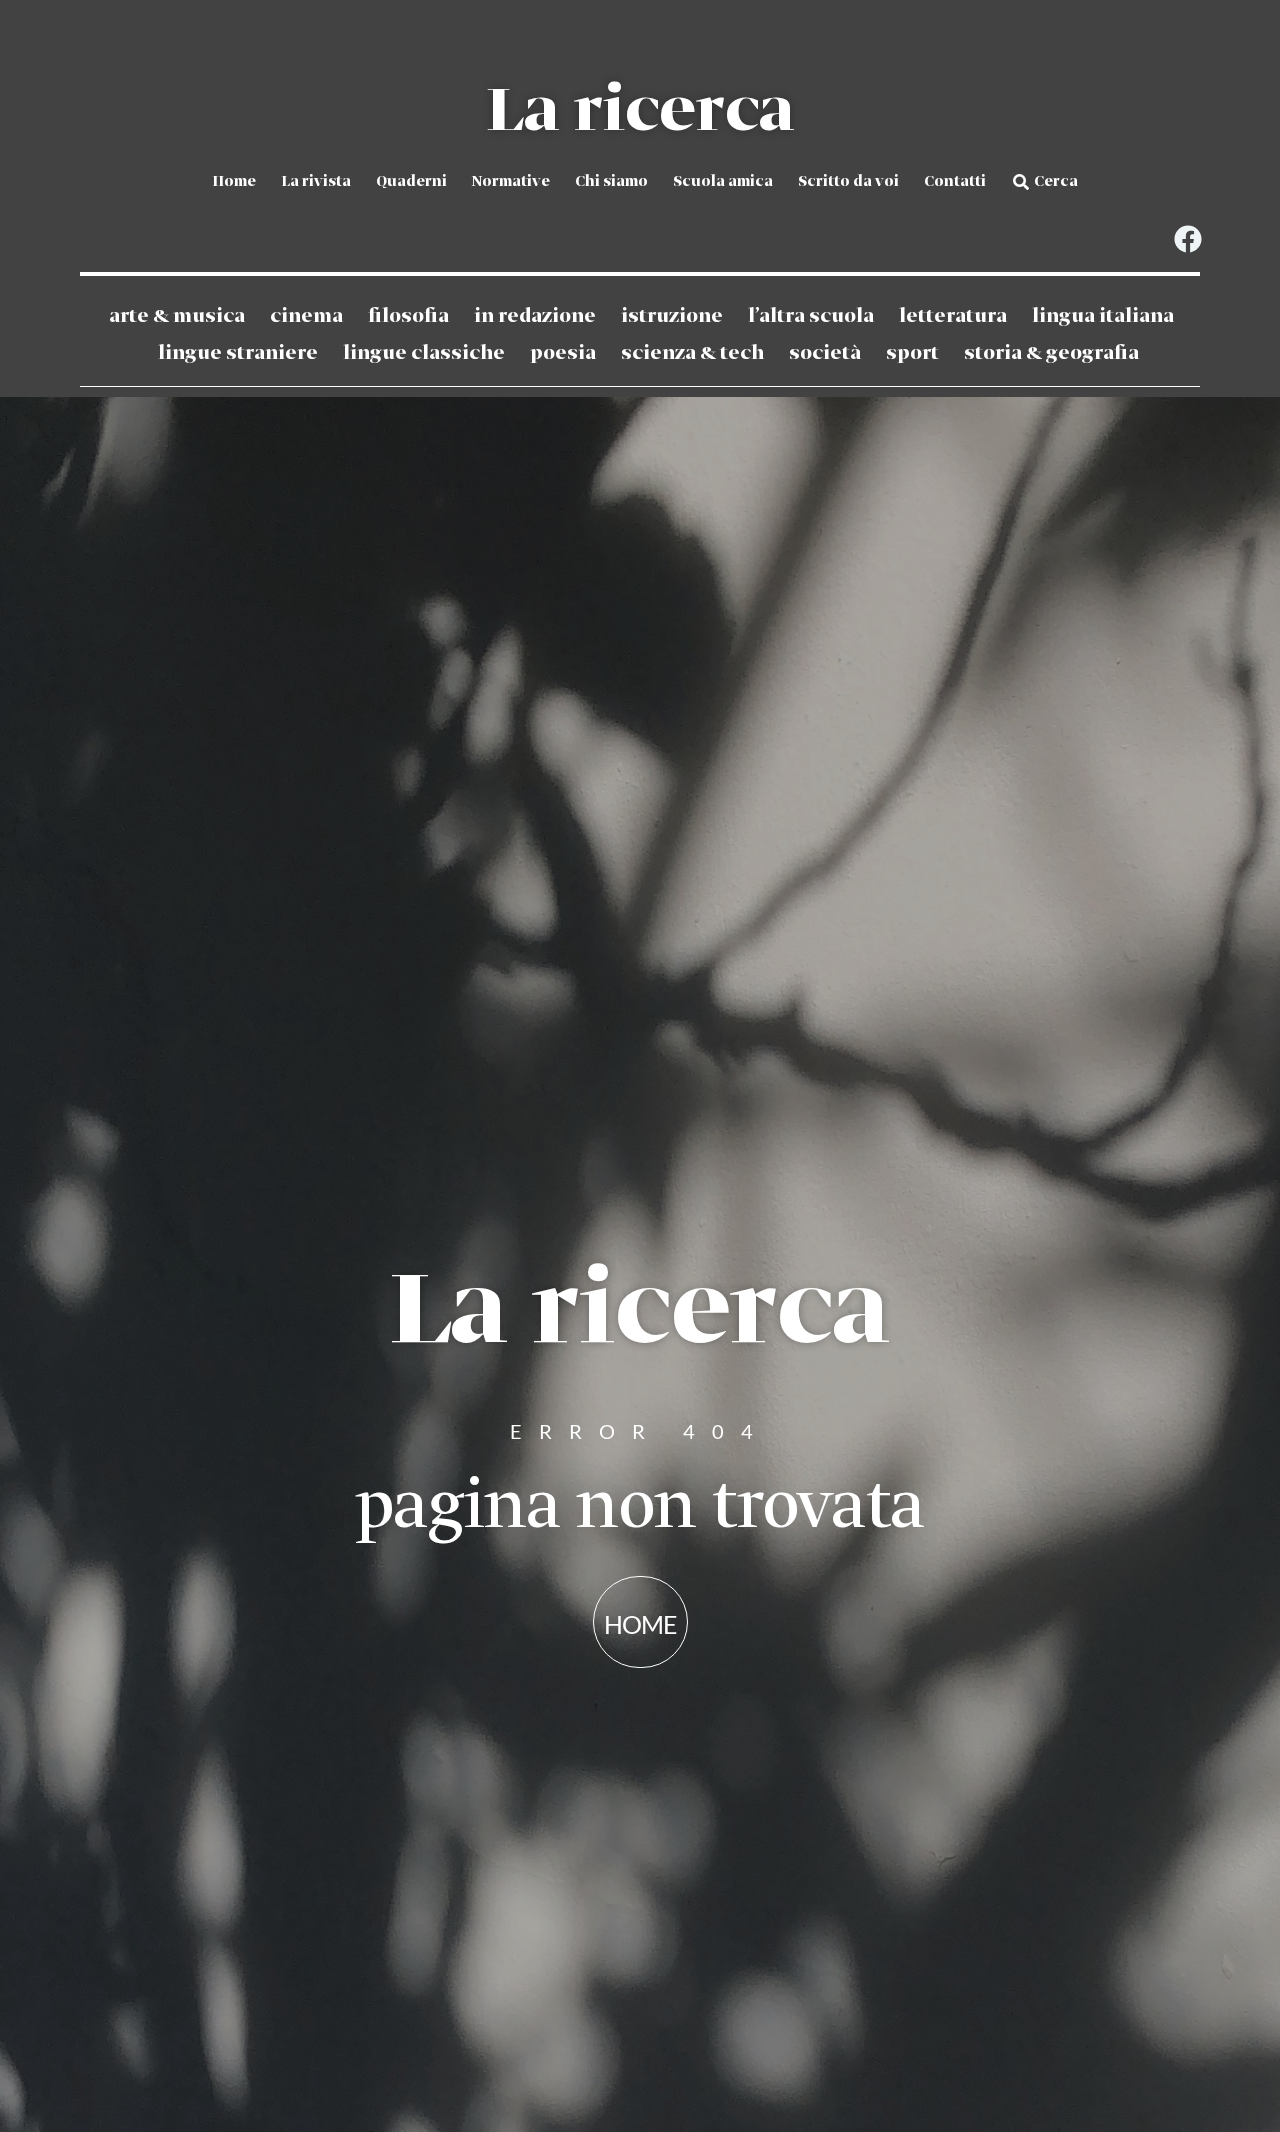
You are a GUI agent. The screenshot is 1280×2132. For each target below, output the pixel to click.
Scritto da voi (848, 182)
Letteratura (953, 316)
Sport (912, 353)
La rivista (316, 182)
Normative (511, 182)
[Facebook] (1187, 239)
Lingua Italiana (1103, 316)
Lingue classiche (424, 353)
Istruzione (672, 316)
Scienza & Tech (692, 353)
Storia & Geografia (1051, 353)
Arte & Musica (177, 316)
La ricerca (640, 112)
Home (234, 182)
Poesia (563, 353)
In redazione (535, 316)
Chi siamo (611, 182)
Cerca (1056, 182)
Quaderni (411, 182)
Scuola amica (723, 182)
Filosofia (408, 316)
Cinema (306, 316)
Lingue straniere (238, 353)
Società (825, 353)
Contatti (955, 182)
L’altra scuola (811, 316)
